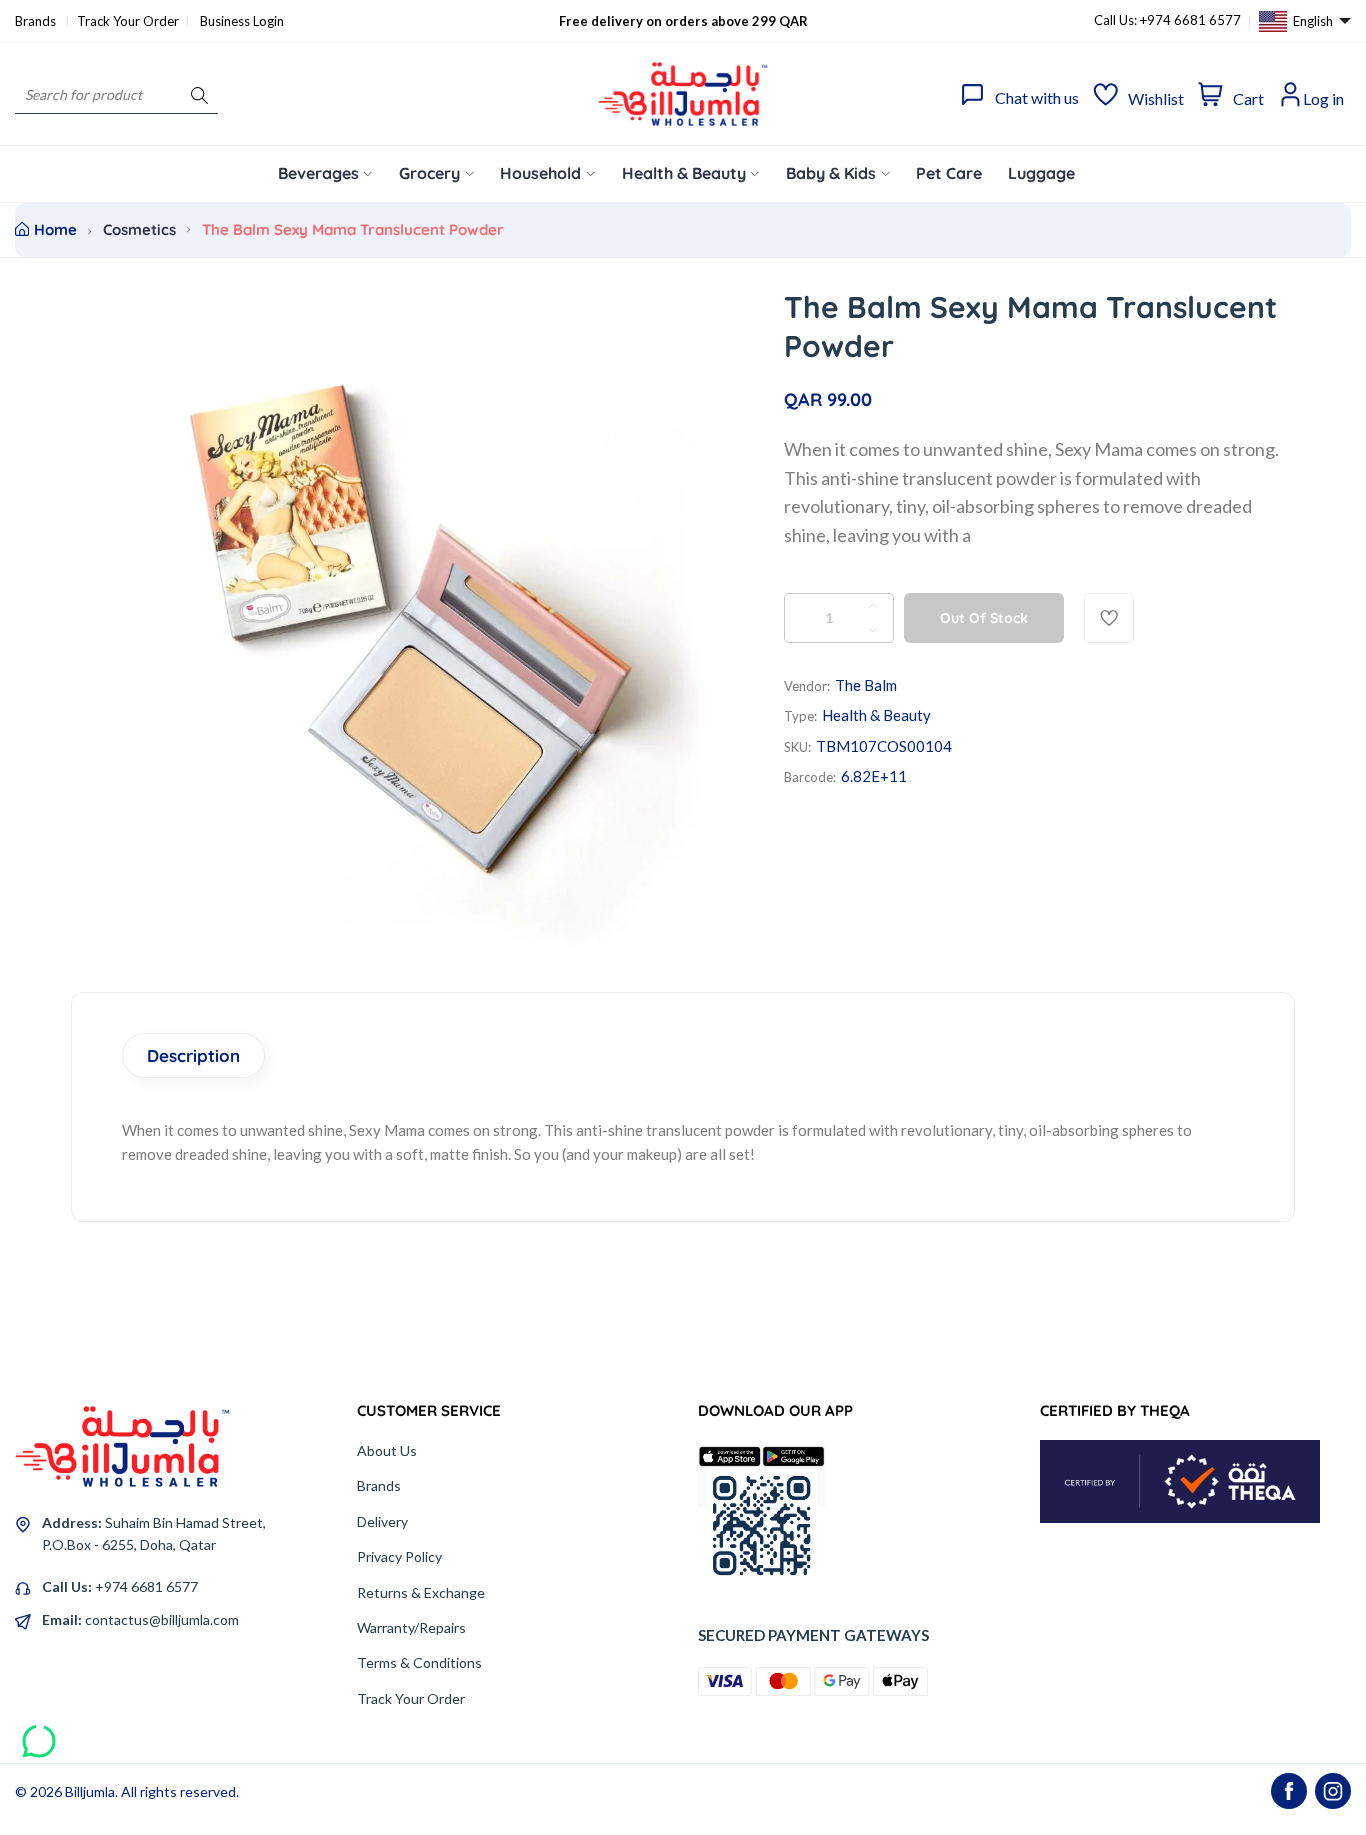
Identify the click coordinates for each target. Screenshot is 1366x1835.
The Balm (866, 685)
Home (55, 229)
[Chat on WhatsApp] (39, 1734)
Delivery (382, 1521)
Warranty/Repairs (411, 1627)
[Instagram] (1333, 1791)
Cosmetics (139, 229)
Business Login (242, 21)
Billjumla (90, 1791)
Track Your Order (128, 21)
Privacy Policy (399, 1556)
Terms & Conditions (419, 1662)
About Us (387, 1450)
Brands (37, 21)
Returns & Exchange (421, 1592)
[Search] (199, 94)
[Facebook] (1289, 1791)
